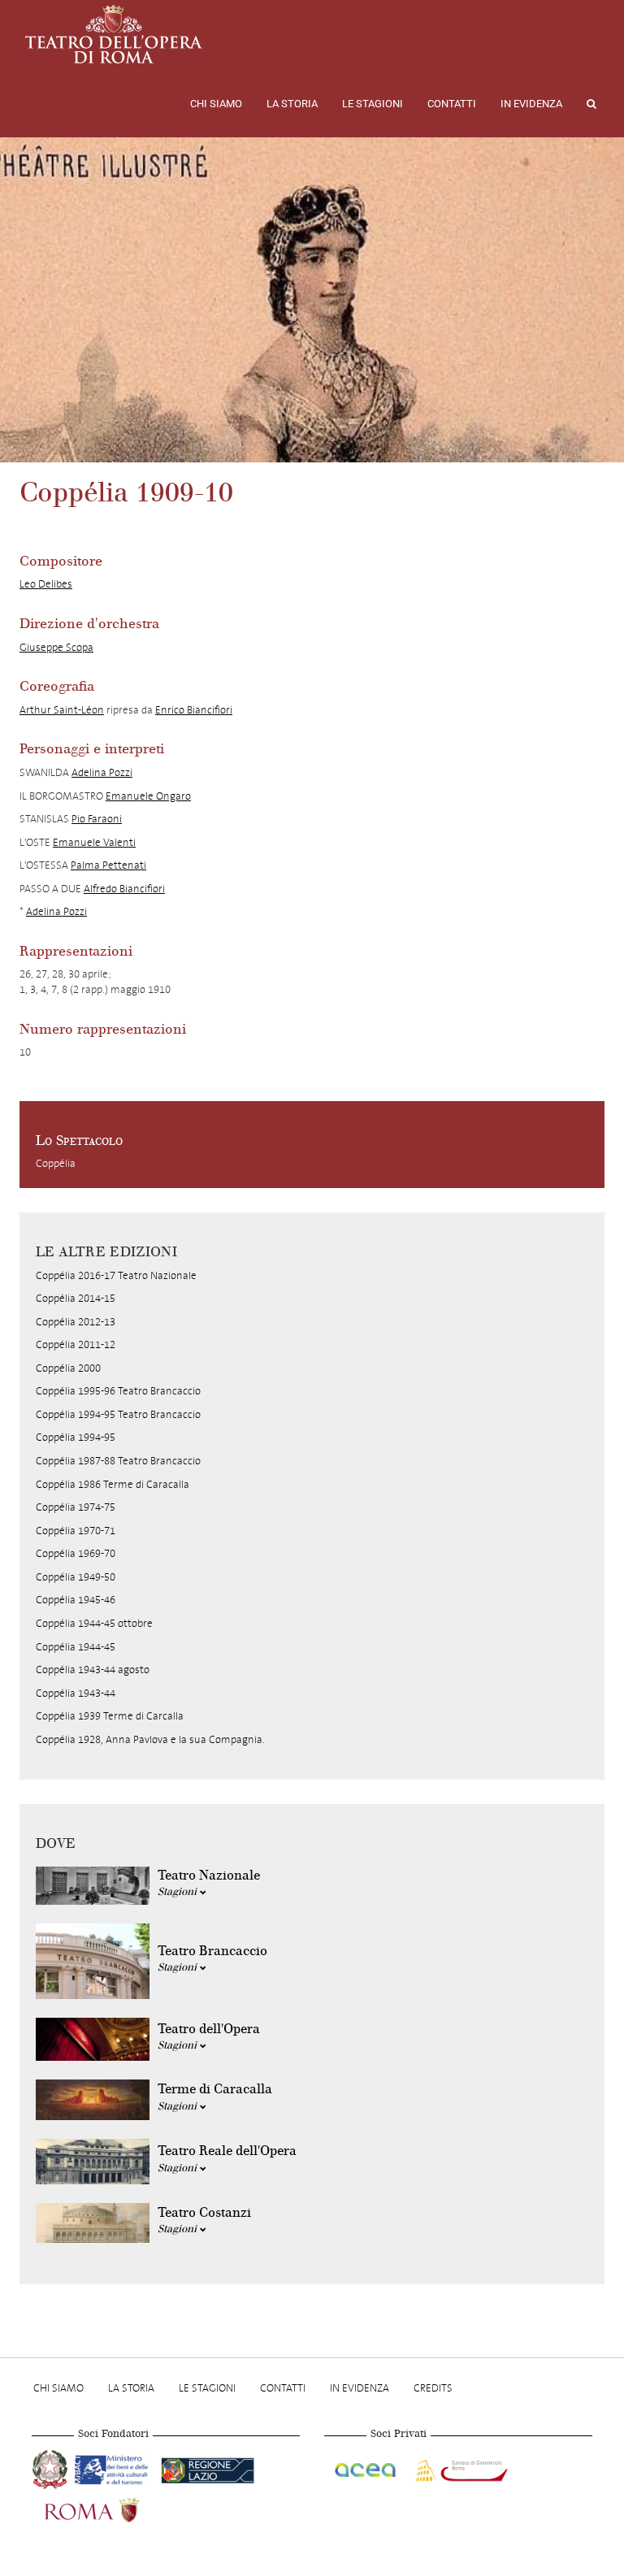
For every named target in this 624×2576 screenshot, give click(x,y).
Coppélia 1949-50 (76, 1577)
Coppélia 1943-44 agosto (93, 1670)
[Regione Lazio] (208, 2468)
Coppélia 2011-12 (76, 1344)
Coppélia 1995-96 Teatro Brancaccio (118, 1391)
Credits (433, 2388)
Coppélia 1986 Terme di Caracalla (113, 1484)
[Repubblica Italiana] (52, 2468)
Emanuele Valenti (94, 842)
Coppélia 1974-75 (76, 1507)
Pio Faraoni (97, 819)
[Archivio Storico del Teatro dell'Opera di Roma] (114, 34)
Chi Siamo (216, 104)
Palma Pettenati (108, 865)
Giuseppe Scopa (56, 647)
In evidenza (531, 104)
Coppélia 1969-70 (76, 1553)
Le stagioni (373, 104)
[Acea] (366, 2468)
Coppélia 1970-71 (76, 1531)
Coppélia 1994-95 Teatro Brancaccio (118, 1414)
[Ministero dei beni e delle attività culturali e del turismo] (115, 2468)
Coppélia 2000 (68, 1368)
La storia (292, 104)
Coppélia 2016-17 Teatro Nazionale (116, 1275)
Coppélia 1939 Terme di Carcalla (110, 1716)
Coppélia (56, 1163)
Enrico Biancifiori (194, 710)
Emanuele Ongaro (148, 796)
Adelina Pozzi (102, 772)
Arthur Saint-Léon (62, 710)
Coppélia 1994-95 (76, 1437)
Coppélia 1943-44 (76, 1693)
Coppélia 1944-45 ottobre (94, 1623)
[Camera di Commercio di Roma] (460, 2468)
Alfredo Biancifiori (124, 889)
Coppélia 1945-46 (76, 1600)
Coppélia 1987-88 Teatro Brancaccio (118, 1461)
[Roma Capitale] (113, 2509)
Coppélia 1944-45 (76, 1647)
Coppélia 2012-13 (76, 1322)
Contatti (452, 104)
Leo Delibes (46, 584)
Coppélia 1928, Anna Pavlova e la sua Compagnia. (150, 1739)
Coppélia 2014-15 (76, 1298)
